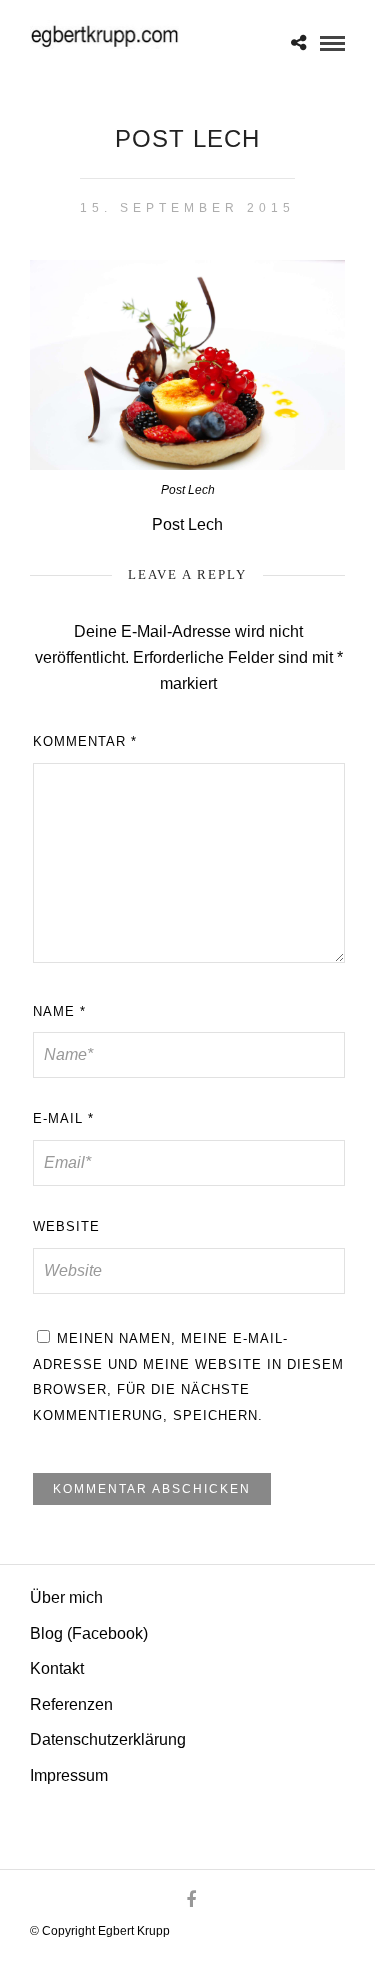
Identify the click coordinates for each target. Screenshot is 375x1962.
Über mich (66, 1597)
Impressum (69, 1775)
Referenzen (71, 1704)
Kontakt (57, 1668)
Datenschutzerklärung (108, 1739)
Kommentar (85, 741)
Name (59, 1011)
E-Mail (63, 1118)
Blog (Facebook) (89, 1633)
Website (66, 1226)
